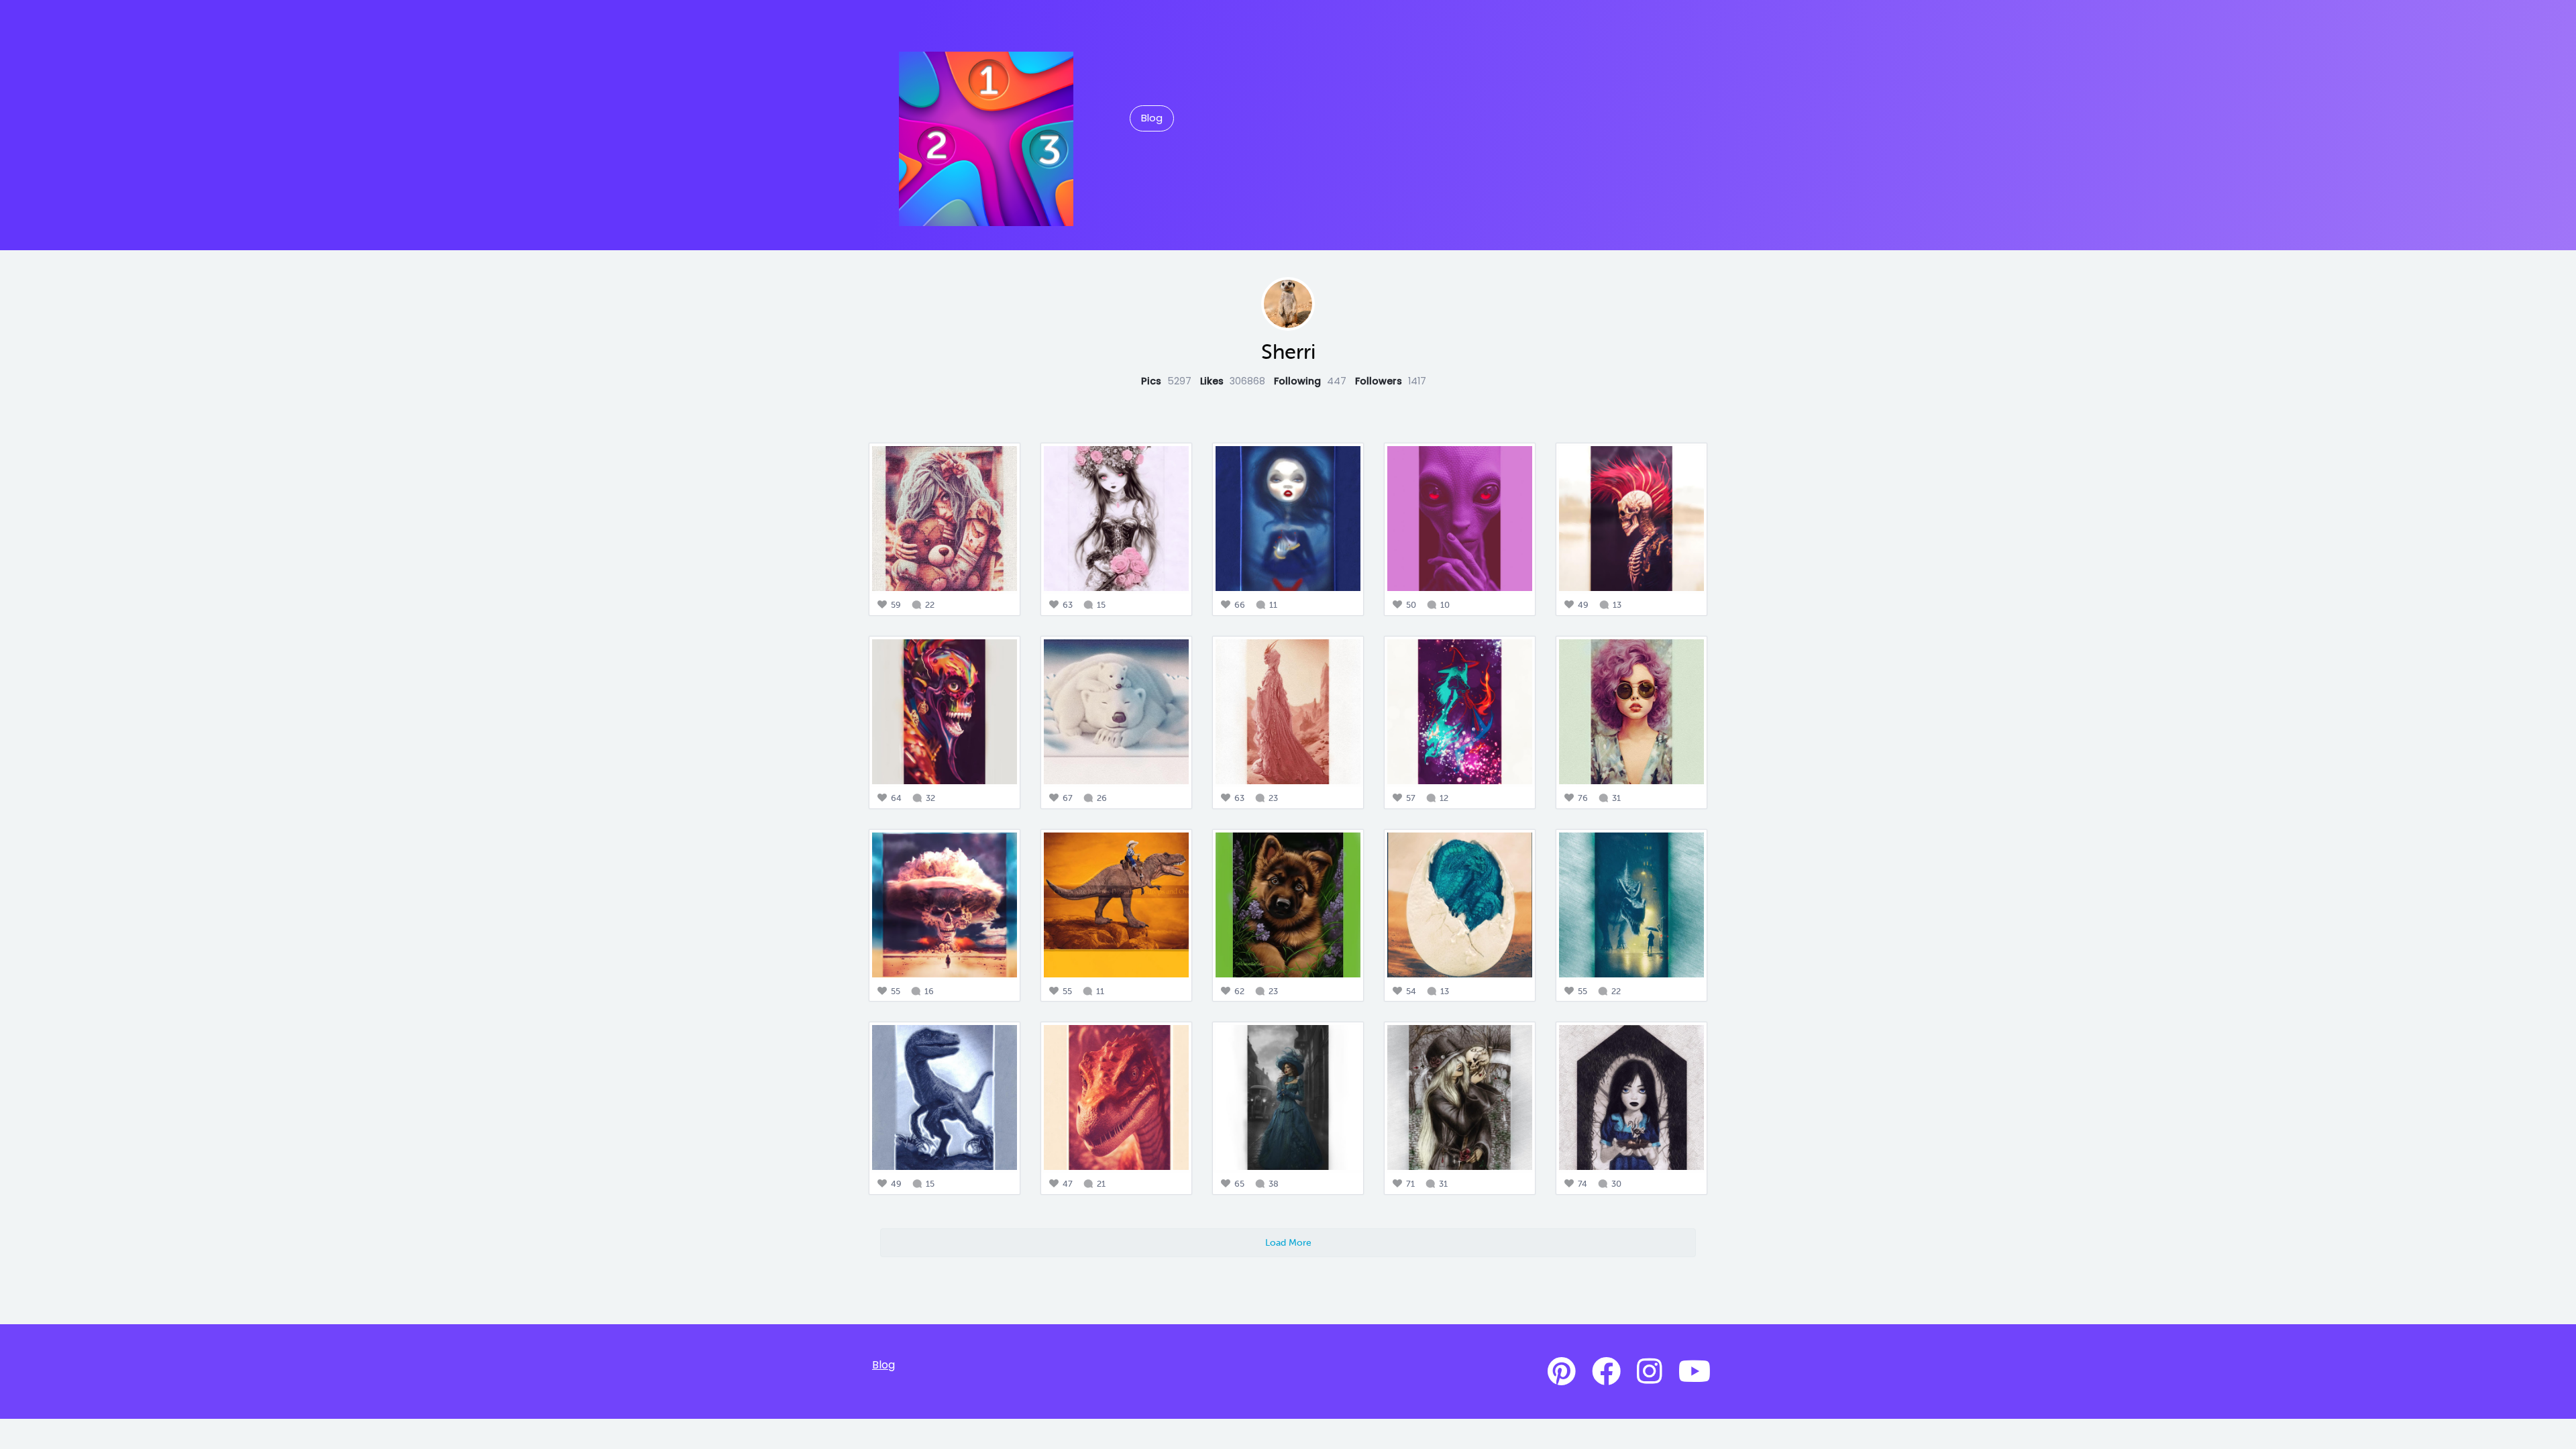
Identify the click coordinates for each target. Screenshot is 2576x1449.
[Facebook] (1606, 1372)
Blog (1152, 118)
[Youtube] (1695, 1372)
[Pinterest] (1562, 1372)
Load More (1288, 1242)
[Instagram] (1650, 1372)
